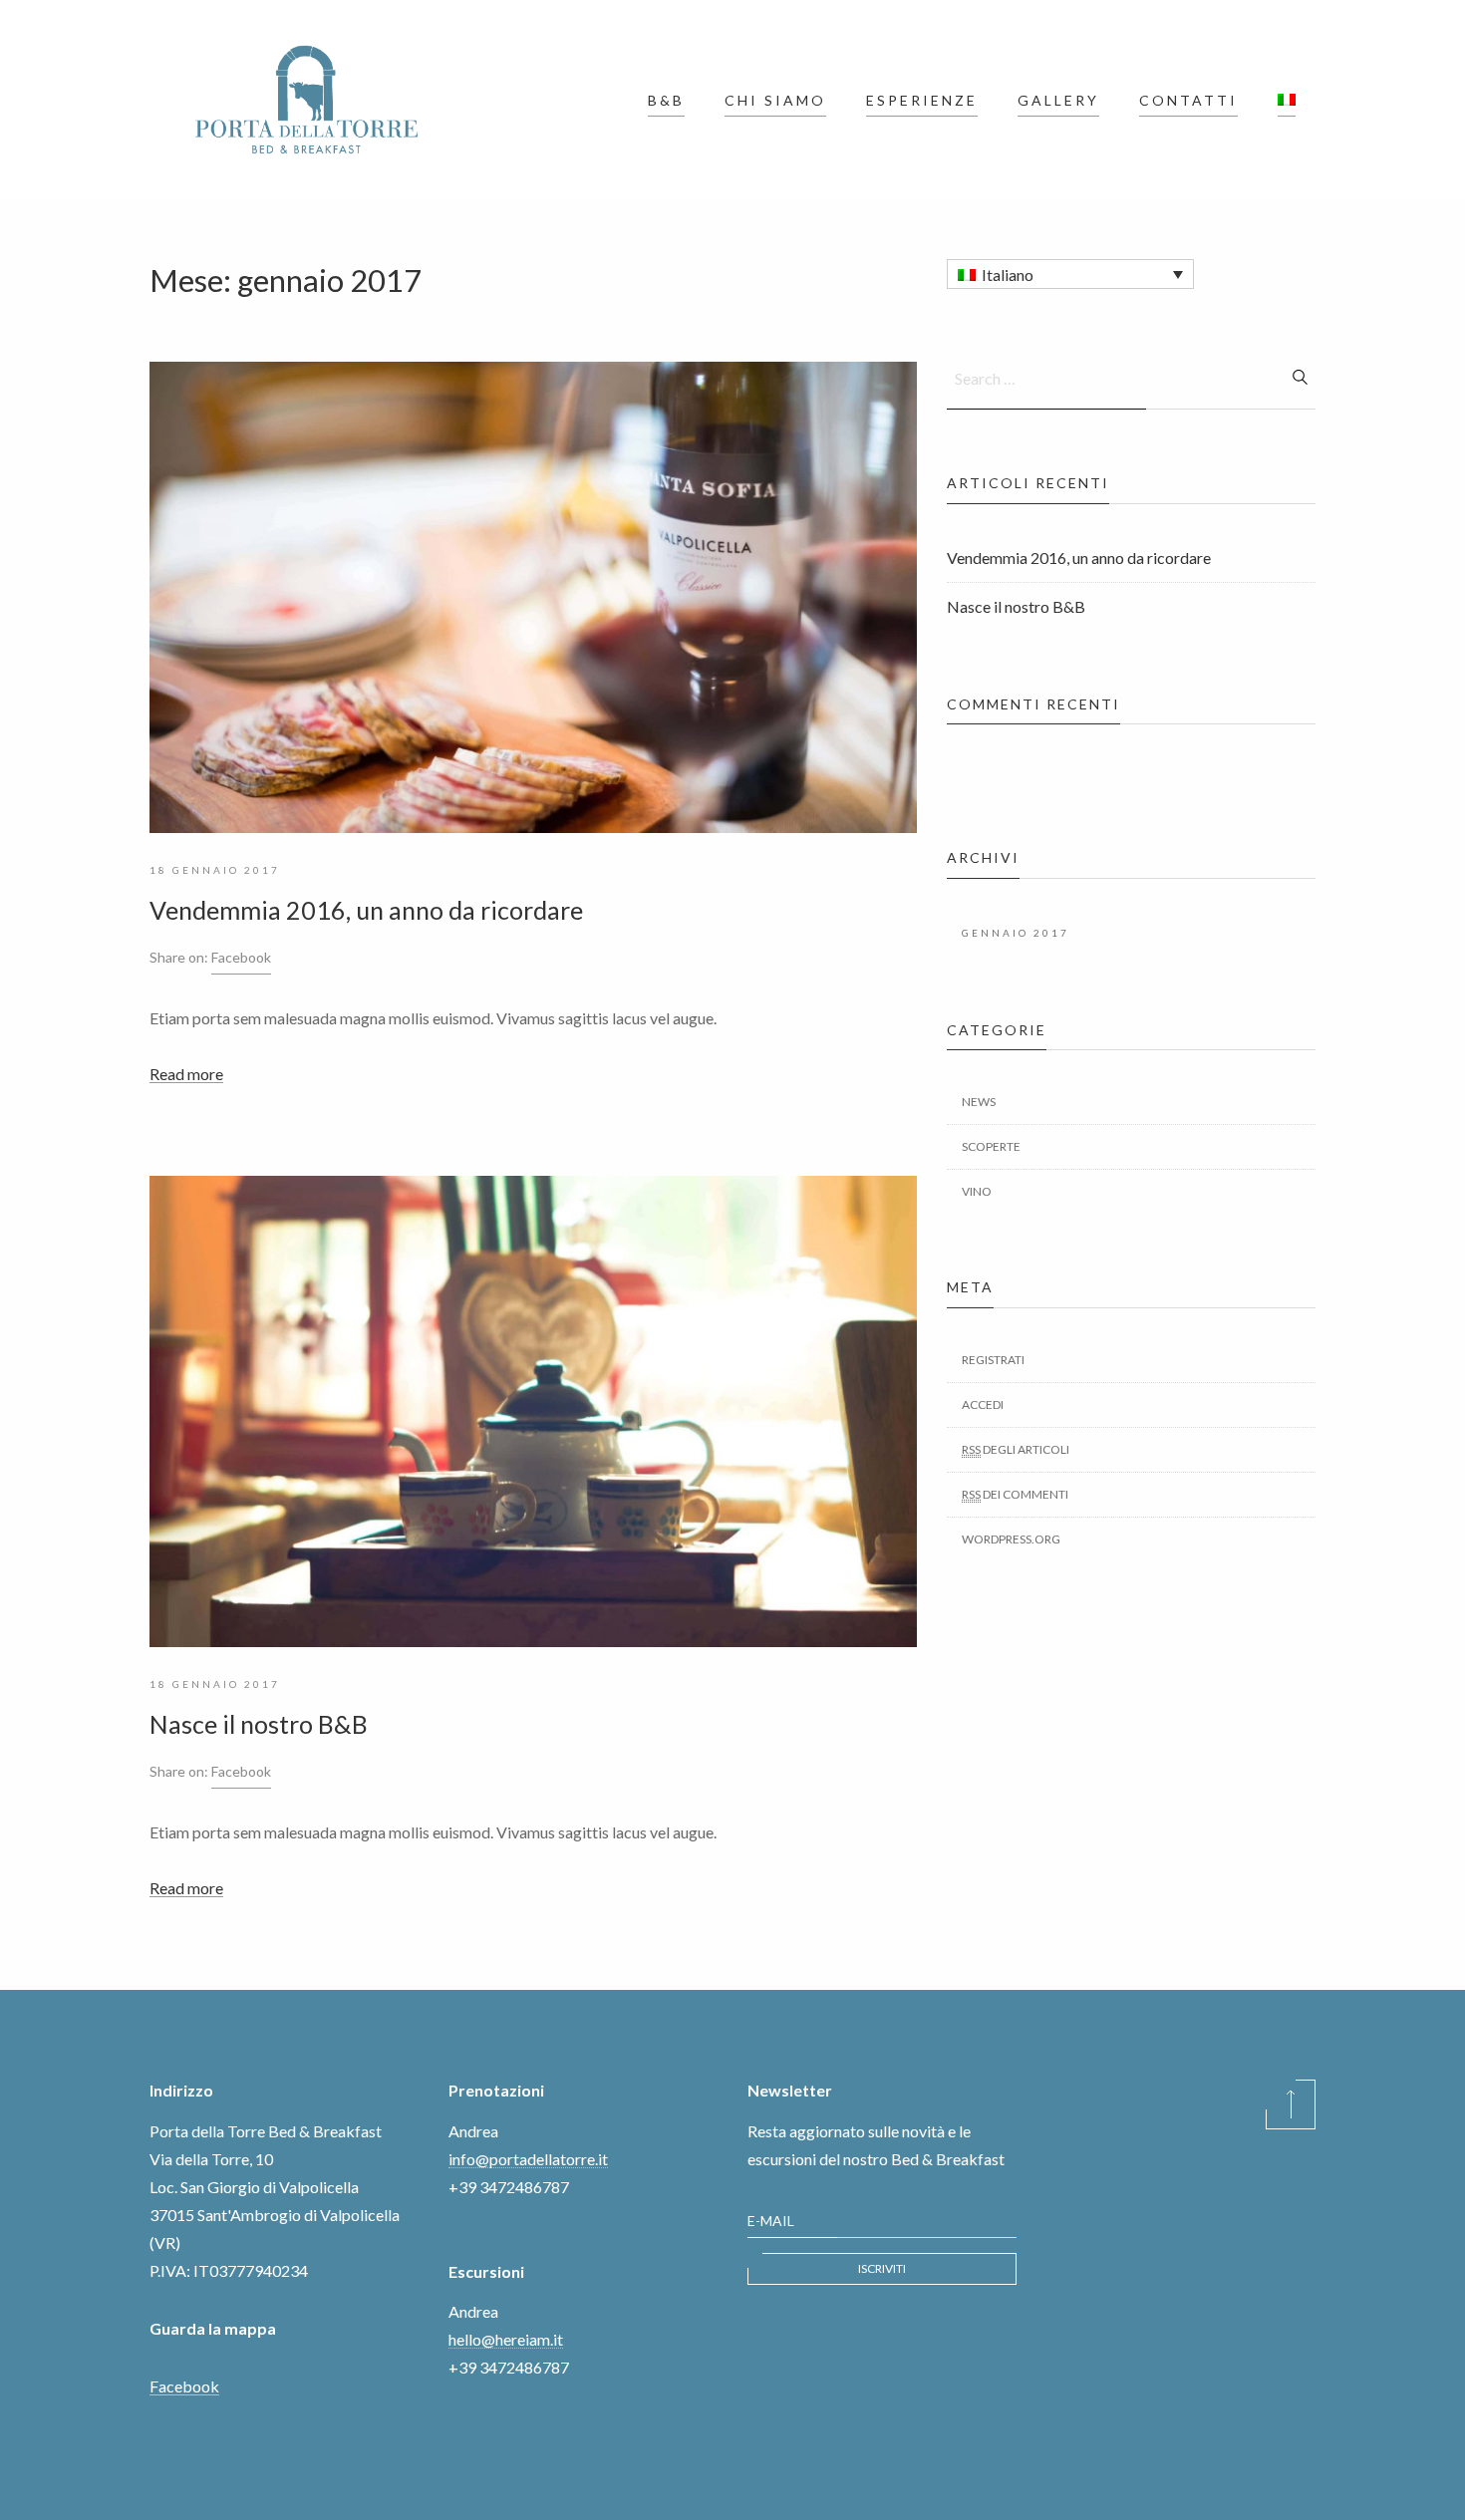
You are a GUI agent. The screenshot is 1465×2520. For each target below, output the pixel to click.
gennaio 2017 (1016, 933)
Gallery (1058, 100)
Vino (977, 1191)
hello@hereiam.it (506, 2339)
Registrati (993, 1360)
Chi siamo (775, 100)
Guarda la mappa (213, 2328)
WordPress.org (1011, 1539)
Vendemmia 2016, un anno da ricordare (366, 910)
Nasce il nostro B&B (259, 1724)
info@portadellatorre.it (528, 2159)
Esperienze (922, 100)
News (979, 1102)
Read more (186, 1074)
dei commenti (1015, 1494)
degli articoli (1016, 1449)
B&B (666, 100)
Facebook (241, 957)
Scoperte (991, 1146)
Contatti (1188, 100)
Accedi (983, 1404)
